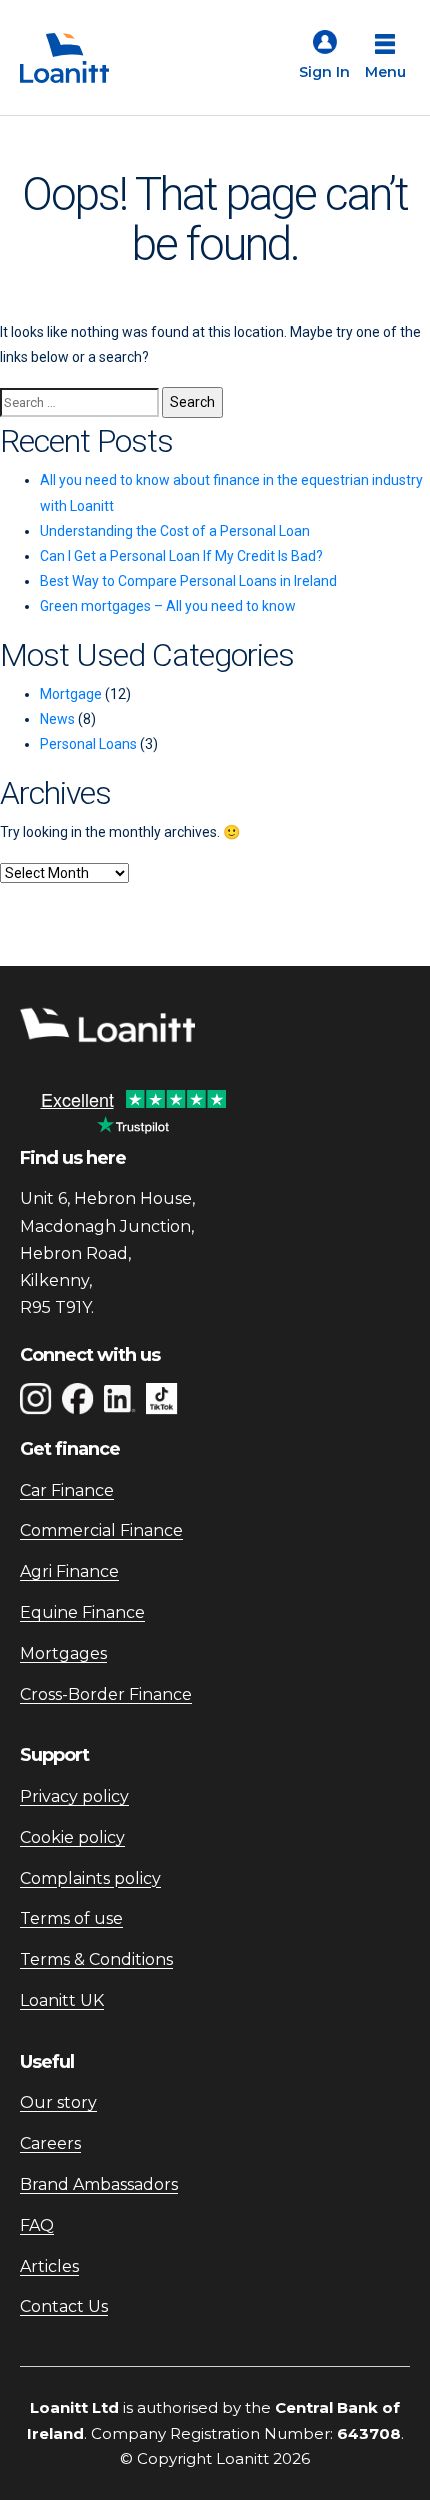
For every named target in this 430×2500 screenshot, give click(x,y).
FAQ (37, 2225)
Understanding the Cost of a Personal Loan (175, 531)
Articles (49, 2266)
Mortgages (63, 1653)
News (57, 719)
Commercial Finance (101, 1530)
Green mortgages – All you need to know (168, 606)
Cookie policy (72, 1837)
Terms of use (71, 1918)
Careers (50, 2143)
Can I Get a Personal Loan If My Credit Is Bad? (181, 556)
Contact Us (64, 2306)
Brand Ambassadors (99, 2184)
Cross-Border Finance (106, 1694)
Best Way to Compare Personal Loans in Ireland (188, 581)
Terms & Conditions (96, 1959)
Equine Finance (82, 1612)
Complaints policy (90, 1878)
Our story (58, 2102)
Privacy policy (74, 1796)
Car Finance (67, 1490)
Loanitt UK (62, 2000)
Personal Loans (88, 744)
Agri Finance (69, 1571)
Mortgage (71, 694)
